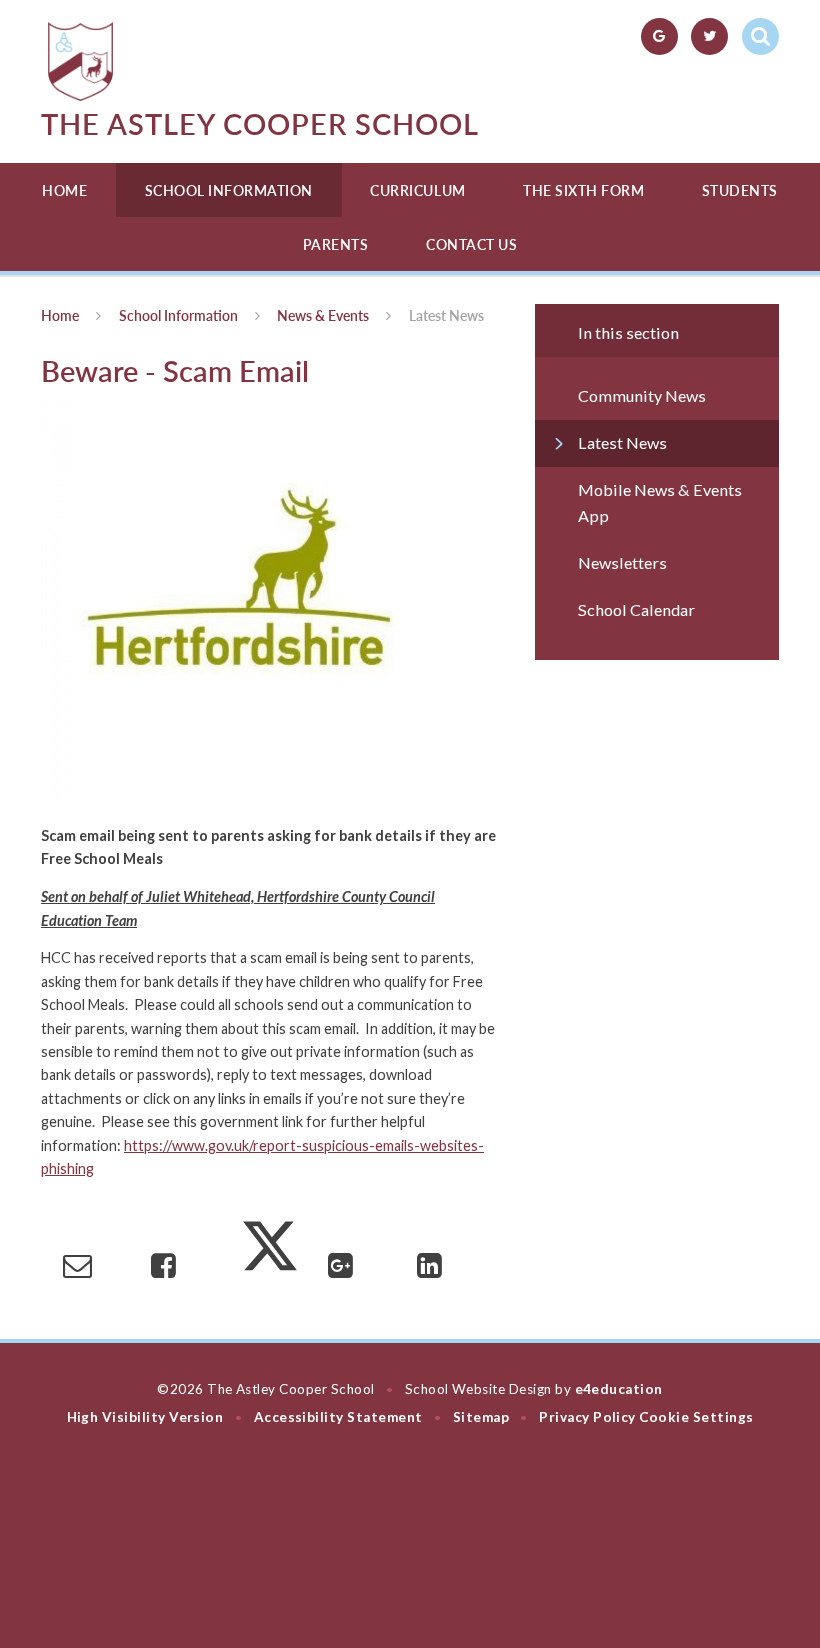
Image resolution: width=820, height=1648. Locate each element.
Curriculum (417, 190)
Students (740, 190)
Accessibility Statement (338, 1417)
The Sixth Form (583, 190)
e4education (619, 1389)
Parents (336, 244)
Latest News (446, 315)
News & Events (323, 315)
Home (64, 190)
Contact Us (471, 244)
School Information (229, 190)
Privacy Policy (587, 1417)
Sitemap (481, 1417)
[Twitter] (709, 36)
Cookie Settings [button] (696, 1417)
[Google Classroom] (659, 36)
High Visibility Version (145, 1417)
